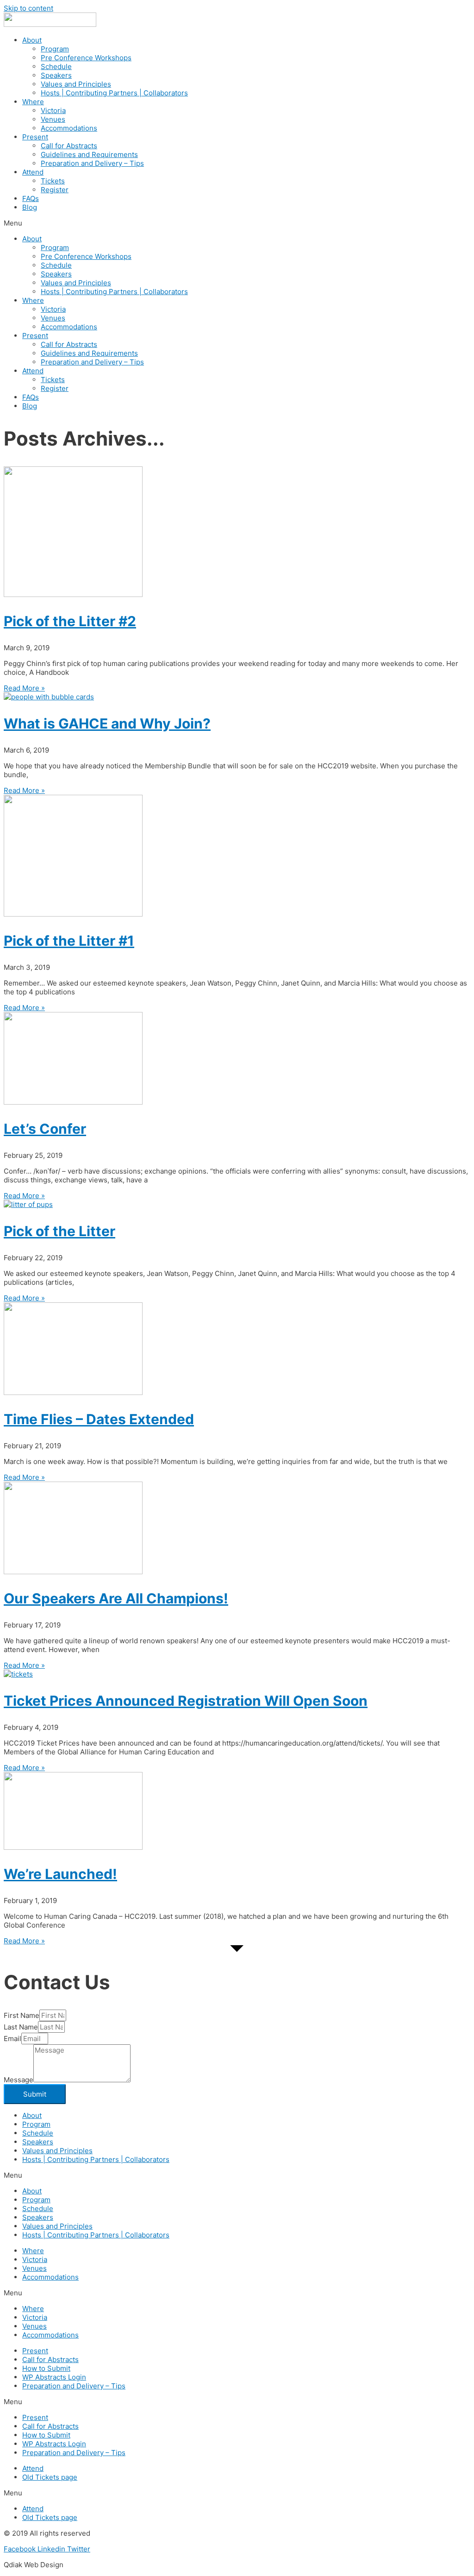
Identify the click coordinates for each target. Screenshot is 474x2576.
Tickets (53, 181)
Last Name (21, 2027)
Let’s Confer (45, 1129)
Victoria (53, 110)
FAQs (31, 198)
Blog (30, 207)
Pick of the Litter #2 (70, 621)
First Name (22, 2015)
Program (55, 49)
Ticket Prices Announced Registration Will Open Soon (186, 1701)
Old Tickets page (50, 2477)
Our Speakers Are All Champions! (116, 1598)
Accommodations (69, 128)
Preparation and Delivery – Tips (92, 163)
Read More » (24, 688)
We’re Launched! (60, 1874)
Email (12, 2039)
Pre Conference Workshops (86, 58)
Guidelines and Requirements (89, 154)
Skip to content (28, 8)
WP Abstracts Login (54, 2377)
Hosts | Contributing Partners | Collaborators (114, 93)
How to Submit (46, 2368)
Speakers (56, 75)
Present (35, 137)
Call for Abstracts (69, 146)
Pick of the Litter (59, 1231)
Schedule (56, 66)
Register (55, 190)
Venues (53, 119)
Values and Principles (76, 84)
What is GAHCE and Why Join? (107, 723)
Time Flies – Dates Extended (99, 1419)
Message (19, 2080)
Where (33, 102)
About (32, 40)
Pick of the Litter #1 (69, 941)
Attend (33, 172)
